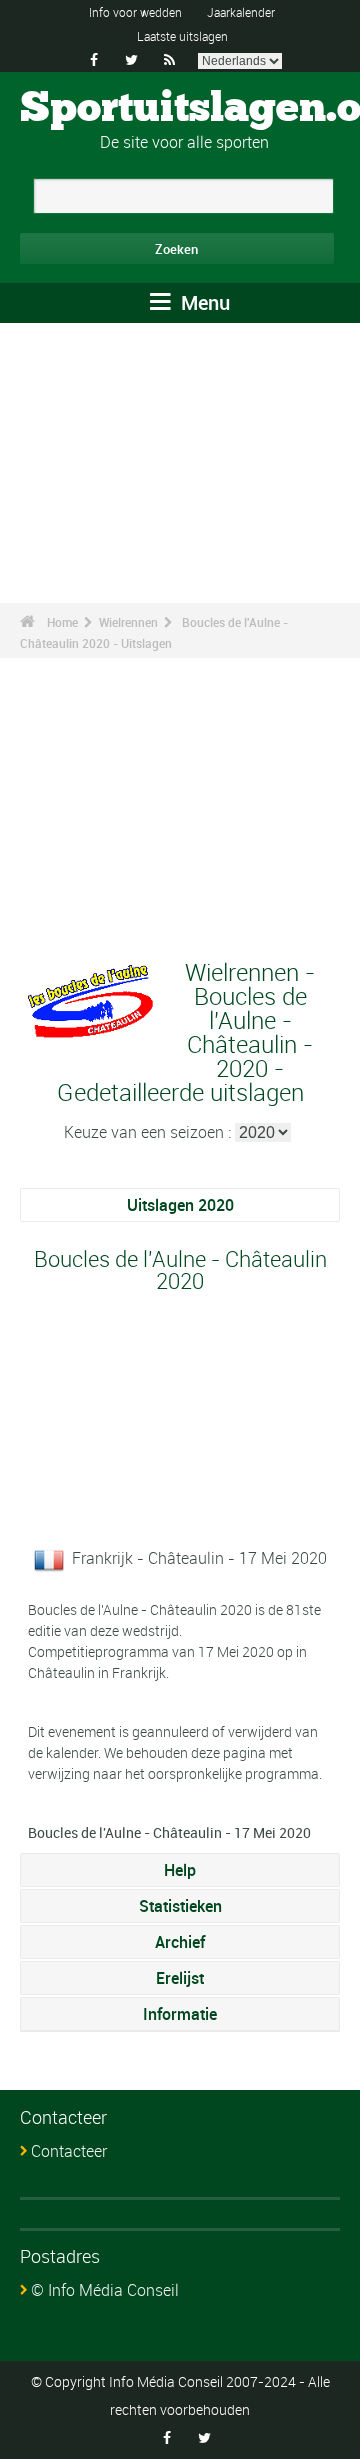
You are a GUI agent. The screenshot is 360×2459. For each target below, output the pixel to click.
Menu (203, 302)
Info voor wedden (135, 12)
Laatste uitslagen (182, 36)
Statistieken (180, 1906)
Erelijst (180, 1978)
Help (180, 1870)
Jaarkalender (241, 12)
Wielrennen (128, 622)
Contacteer (69, 2151)
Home (62, 622)
